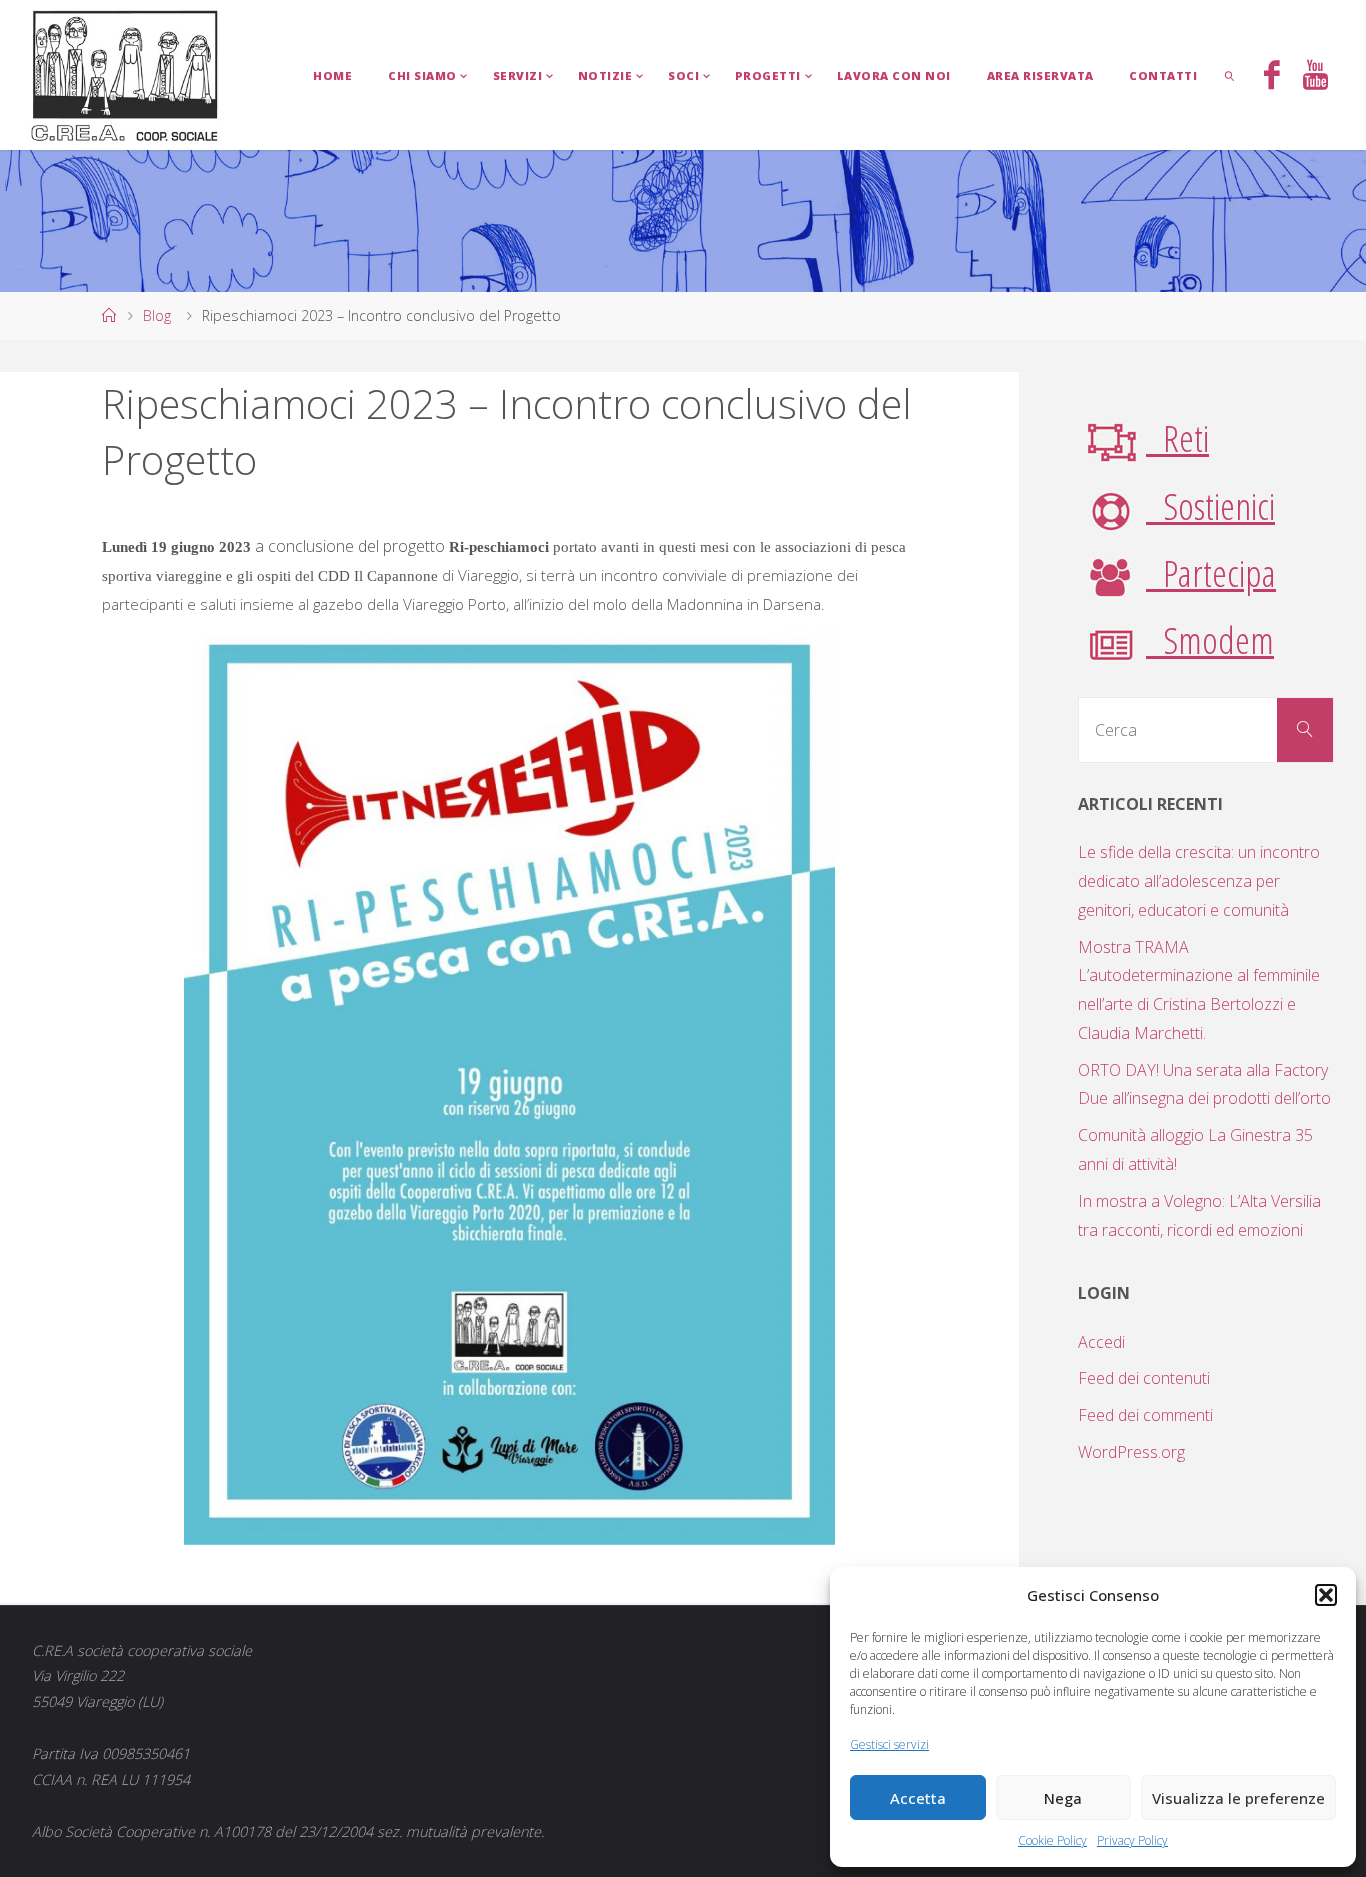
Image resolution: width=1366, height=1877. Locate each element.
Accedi (1101, 1342)
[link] (1230, 75)
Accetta (918, 1798)
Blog (157, 315)
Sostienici (1210, 505)
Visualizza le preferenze (1238, 1798)
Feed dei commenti (1145, 1415)
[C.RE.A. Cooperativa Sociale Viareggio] (125, 75)
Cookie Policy (1052, 1840)
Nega (1063, 1798)
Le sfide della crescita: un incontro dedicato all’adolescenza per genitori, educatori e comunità (1199, 881)
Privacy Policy (1132, 1840)
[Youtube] (1314, 77)
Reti (1177, 437)
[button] (1326, 1595)
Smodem (1210, 639)
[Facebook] (1272, 77)
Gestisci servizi (889, 1744)
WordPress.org (1131, 1452)
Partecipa (1211, 572)
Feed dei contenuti (1144, 1378)
